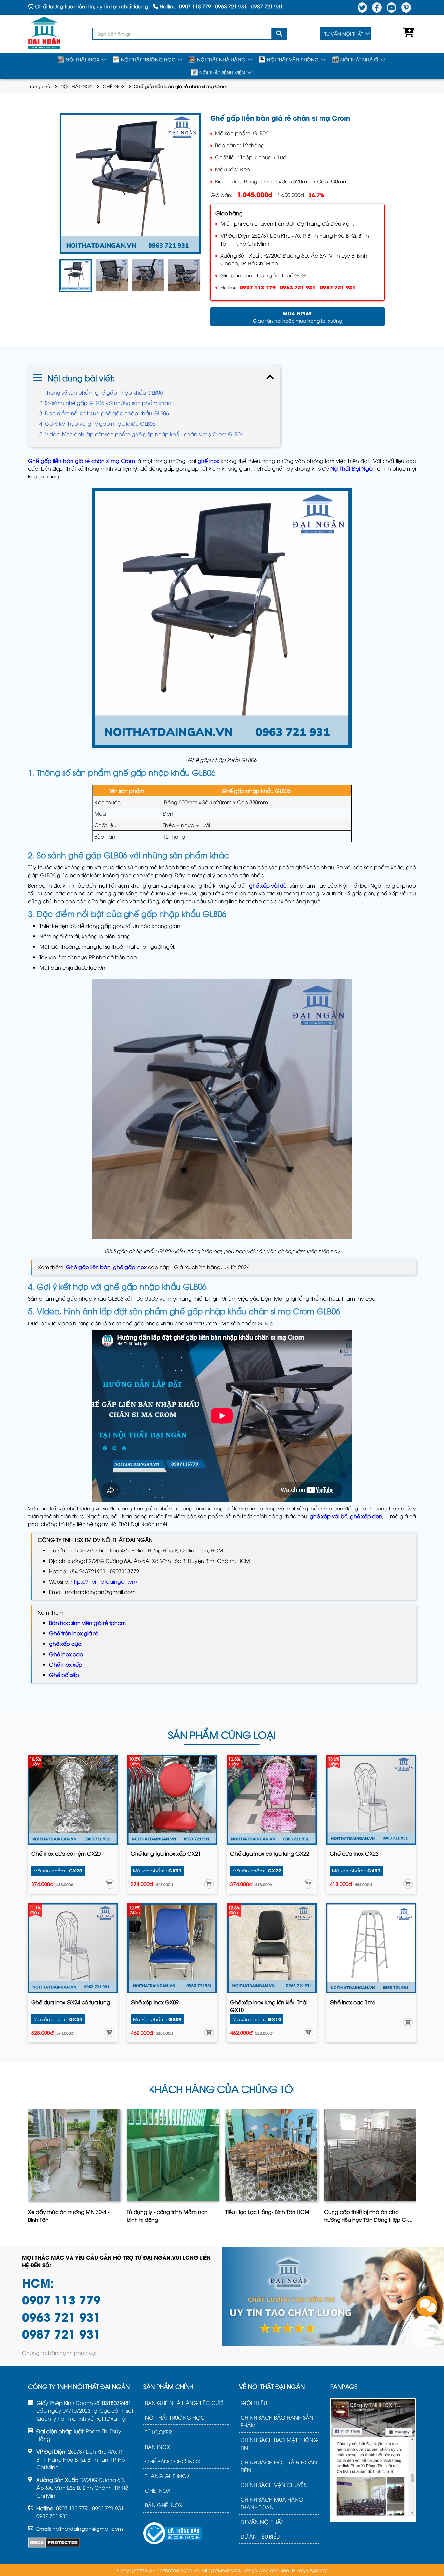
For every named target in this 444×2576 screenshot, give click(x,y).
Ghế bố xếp (64, 1675)
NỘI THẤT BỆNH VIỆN (222, 72)
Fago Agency (312, 2570)
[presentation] (61, 275)
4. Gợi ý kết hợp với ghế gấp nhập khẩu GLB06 (98, 423)
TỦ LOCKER (158, 2432)
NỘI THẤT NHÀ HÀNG (221, 59)
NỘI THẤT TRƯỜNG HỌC (148, 59)
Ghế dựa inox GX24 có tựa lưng (71, 2002)
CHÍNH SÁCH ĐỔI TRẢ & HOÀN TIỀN (279, 2466)
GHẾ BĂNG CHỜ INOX (173, 2461)
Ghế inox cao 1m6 (353, 2002)
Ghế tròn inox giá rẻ (74, 1633)
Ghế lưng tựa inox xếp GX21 (166, 1853)
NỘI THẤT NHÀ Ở (359, 59)
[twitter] (362, 7)
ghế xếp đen (366, 1516)
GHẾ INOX (114, 86)
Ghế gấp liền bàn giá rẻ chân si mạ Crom (81, 461)
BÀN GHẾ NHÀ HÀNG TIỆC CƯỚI (185, 2403)
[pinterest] (406, 7)
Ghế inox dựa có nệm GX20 (66, 1853)
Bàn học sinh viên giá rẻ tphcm (87, 1623)
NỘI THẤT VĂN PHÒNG (293, 59)
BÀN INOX (157, 2447)
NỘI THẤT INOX (83, 59)
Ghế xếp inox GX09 (155, 2002)
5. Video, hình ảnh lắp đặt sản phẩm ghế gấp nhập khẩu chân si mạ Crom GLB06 (141, 434)
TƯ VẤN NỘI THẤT (344, 34)
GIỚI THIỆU (254, 2403)
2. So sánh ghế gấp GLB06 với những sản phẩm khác (105, 403)
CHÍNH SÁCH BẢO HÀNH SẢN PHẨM (277, 2421)
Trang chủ (39, 86)
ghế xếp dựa (65, 1644)
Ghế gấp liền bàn (88, 1267)
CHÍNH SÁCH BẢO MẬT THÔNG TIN (279, 2444)
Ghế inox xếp (66, 1664)
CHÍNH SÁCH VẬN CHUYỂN (274, 2485)
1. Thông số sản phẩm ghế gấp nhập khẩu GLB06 (101, 392)
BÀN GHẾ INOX (164, 2505)
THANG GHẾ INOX (167, 2476)
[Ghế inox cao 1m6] (371, 1948)
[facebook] (377, 7)
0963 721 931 (298, 287)
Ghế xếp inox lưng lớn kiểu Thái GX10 (269, 2006)
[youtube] (392, 7)
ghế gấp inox (130, 1267)
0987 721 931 (338, 287)
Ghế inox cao (66, 1654)
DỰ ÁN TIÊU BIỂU (260, 2536)
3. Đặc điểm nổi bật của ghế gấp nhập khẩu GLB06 (104, 413)
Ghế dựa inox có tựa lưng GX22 (270, 1853)
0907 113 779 (258, 287)
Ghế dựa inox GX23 (354, 1853)
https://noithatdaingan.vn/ (104, 1581)
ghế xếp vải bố (329, 1516)
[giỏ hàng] (407, 34)
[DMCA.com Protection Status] (54, 2542)
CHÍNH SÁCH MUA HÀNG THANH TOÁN (272, 2503)
